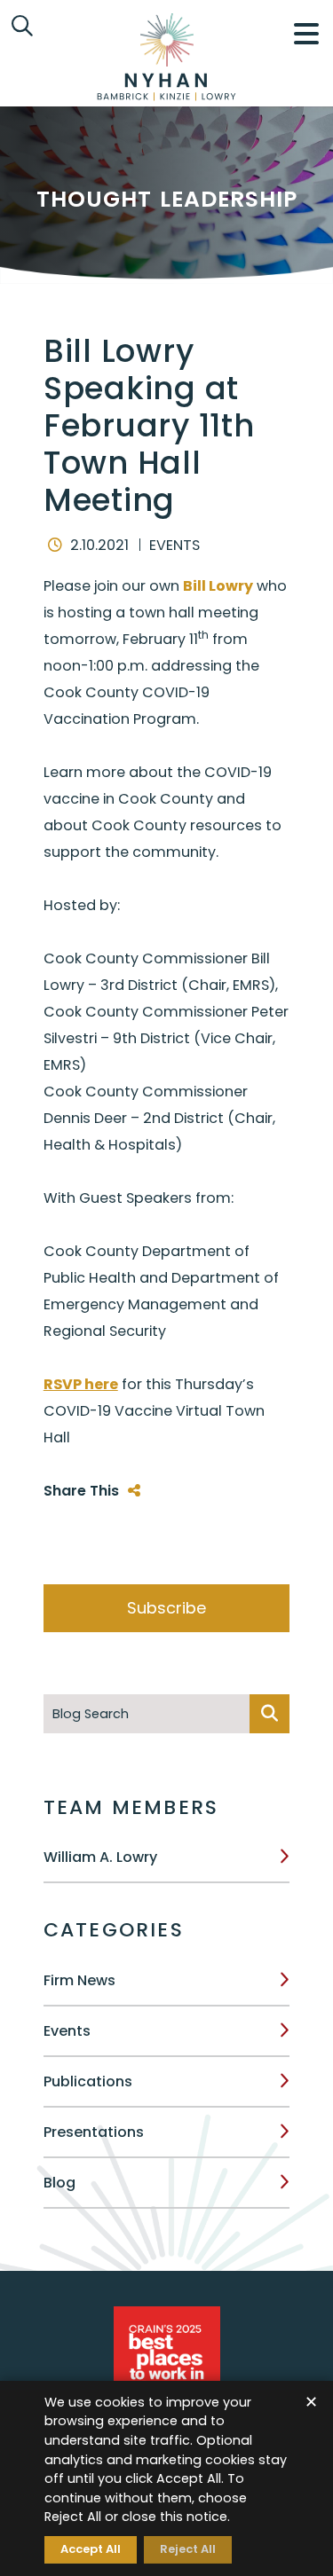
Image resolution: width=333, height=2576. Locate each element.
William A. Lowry (100, 1857)
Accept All (91, 2549)
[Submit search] (270, 1714)
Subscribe (166, 1608)
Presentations (94, 2132)
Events (67, 2031)
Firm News (79, 1980)
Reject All (188, 2549)
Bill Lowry (218, 586)
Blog (59, 2183)
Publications (88, 2081)
